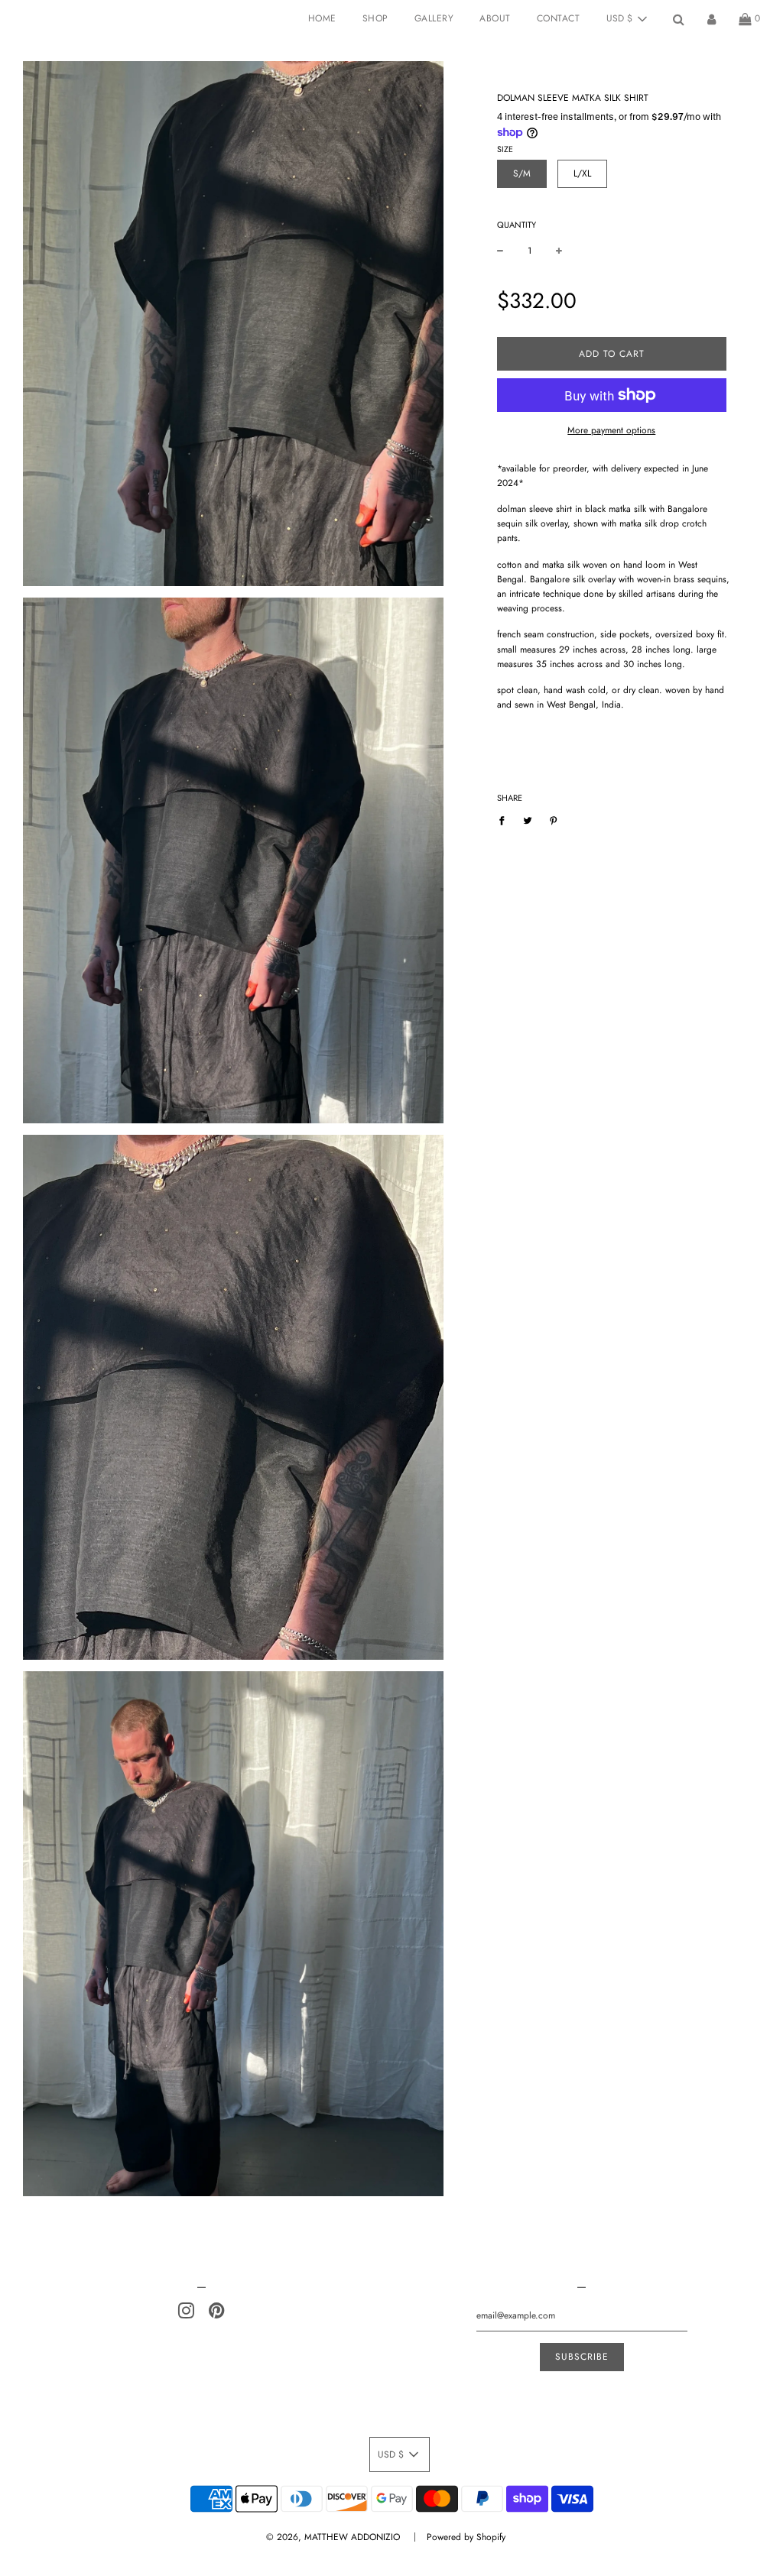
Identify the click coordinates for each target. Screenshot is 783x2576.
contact (559, 18)
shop (375, 18)
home (322, 18)
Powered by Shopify (466, 2537)
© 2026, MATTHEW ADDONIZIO (333, 2537)
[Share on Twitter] (528, 820)
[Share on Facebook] (505, 820)
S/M (522, 173)
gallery (434, 18)
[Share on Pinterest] (554, 820)
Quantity (517, 225)
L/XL (582, 173)
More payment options (611, 430)
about (495, 18)
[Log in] (712, 19)
